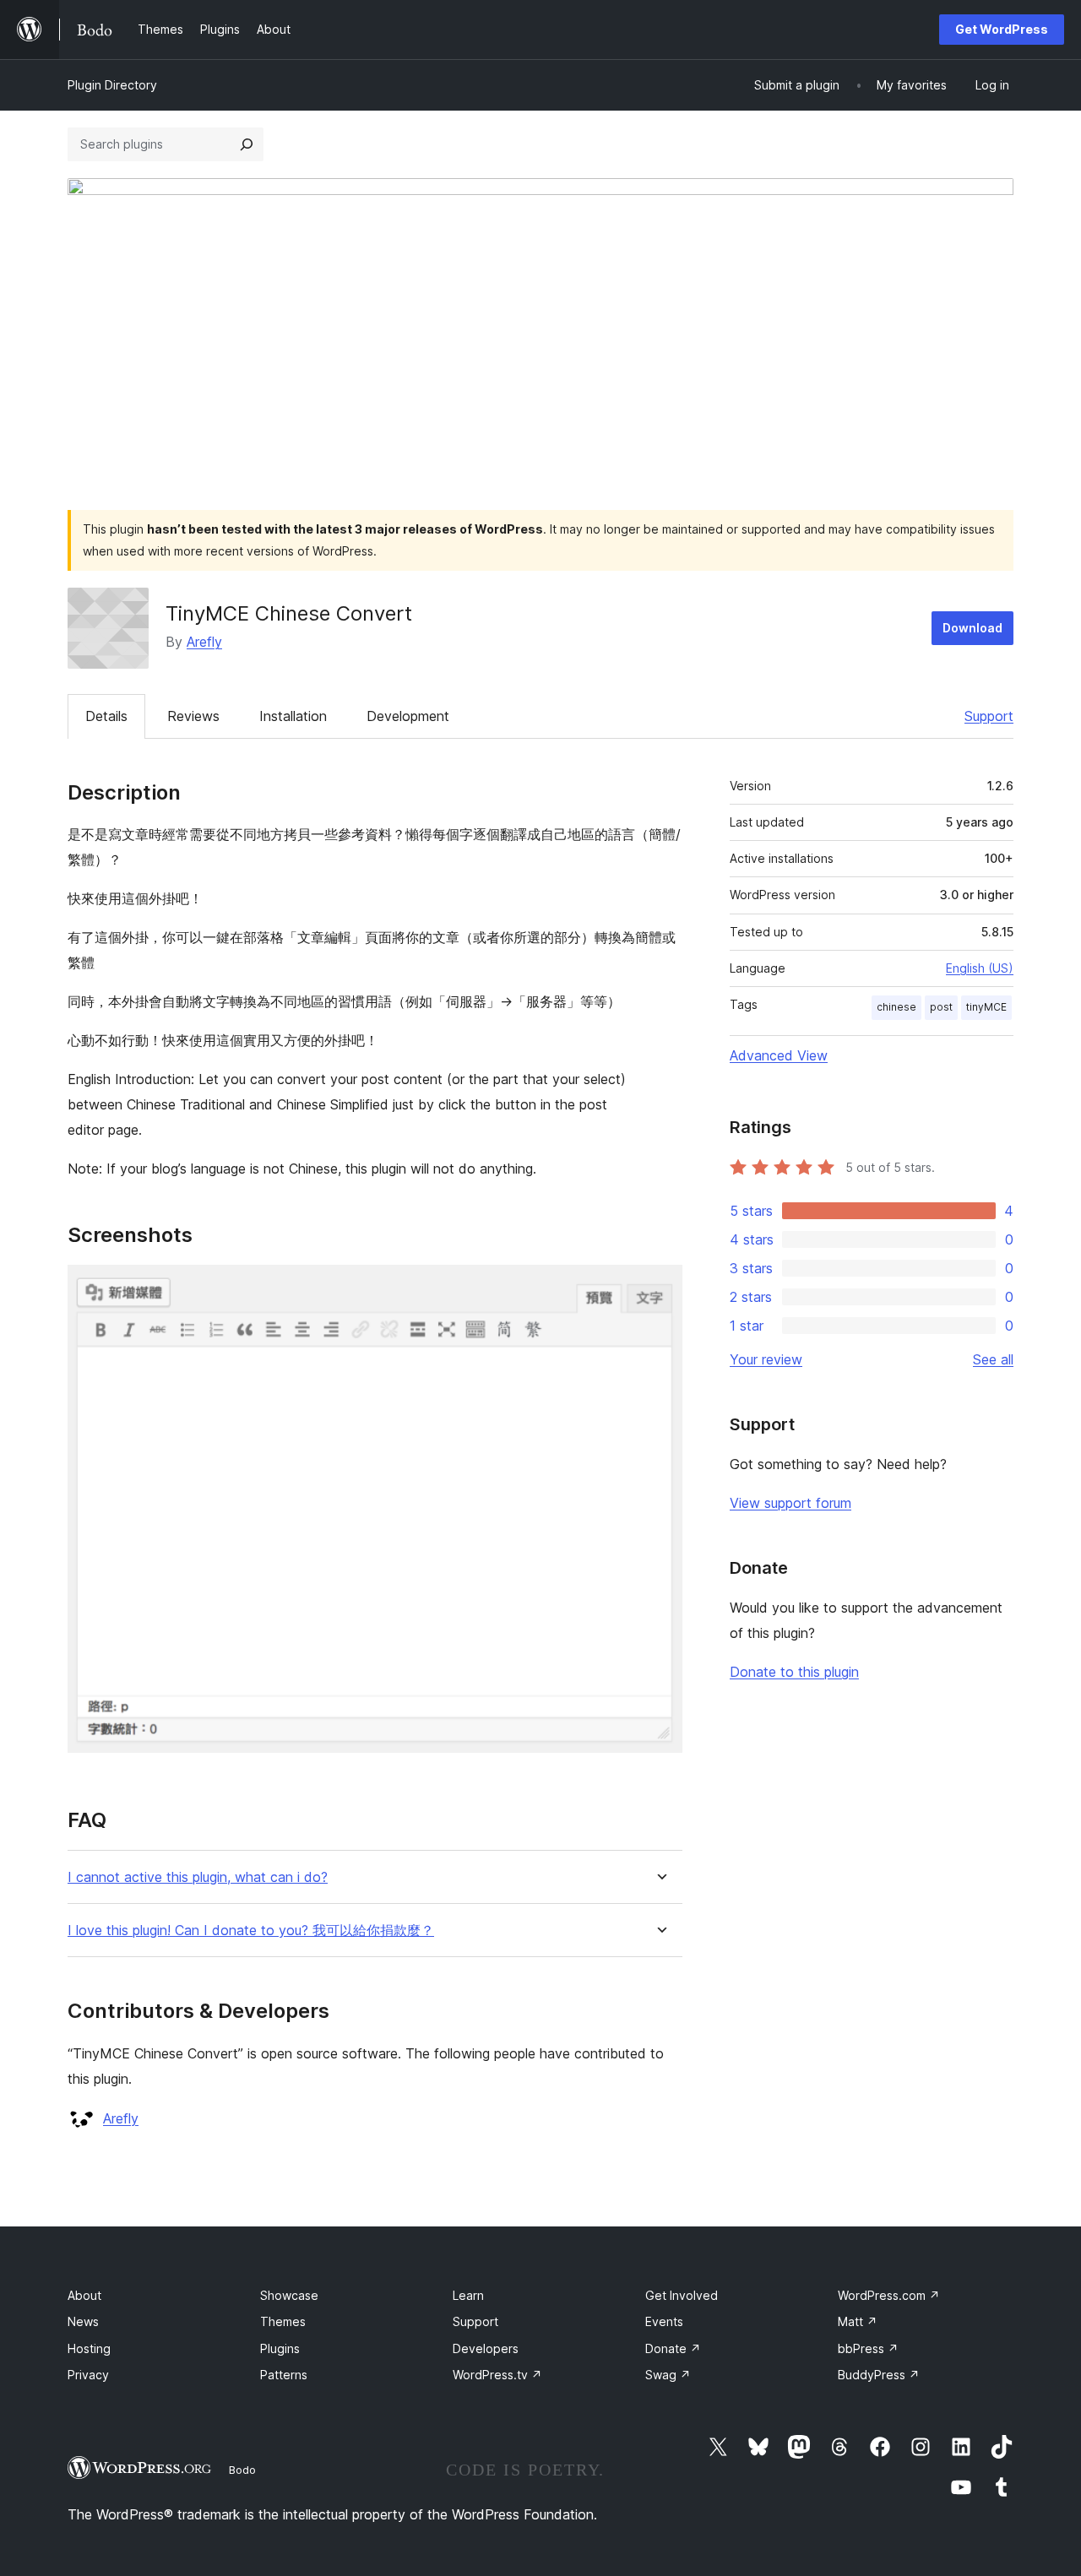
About (84, 2295)
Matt (858, 2321)
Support (989, 716)
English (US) (980, 968)
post (941, 1007)
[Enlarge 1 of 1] (660, 1288)
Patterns (284, 2375)
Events (664, 2321)
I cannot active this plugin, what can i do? (198, 1877)
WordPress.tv (497, 2375)
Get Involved (682, 2295)
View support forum (790, 1503)
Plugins (280, 2348)
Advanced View (779, 1055)
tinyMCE (986, 1007)
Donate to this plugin (794, 1672)
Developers (486, 2348)
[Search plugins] (247, 144)
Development (408, 716)
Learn (468, 2295)
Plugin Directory (112, 85)
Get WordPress (1002, 29)
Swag (668, 2375)
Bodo (242, 2470)
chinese (896, 1007)
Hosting (89, 2348)
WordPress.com (889, 2295)
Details (106, 716)
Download (972, 628)
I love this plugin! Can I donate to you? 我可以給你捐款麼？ (251, 1931)
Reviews (193, 716)
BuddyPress (879, 2375)
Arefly (204, 642)
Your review (766, 1359)
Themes (283, 2321)
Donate (673, 2348)
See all (993, 1359)
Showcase (289, 2295)
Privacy (88, 2375)
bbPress (868, 2348)
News (83, 2321)
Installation (293, 716)
